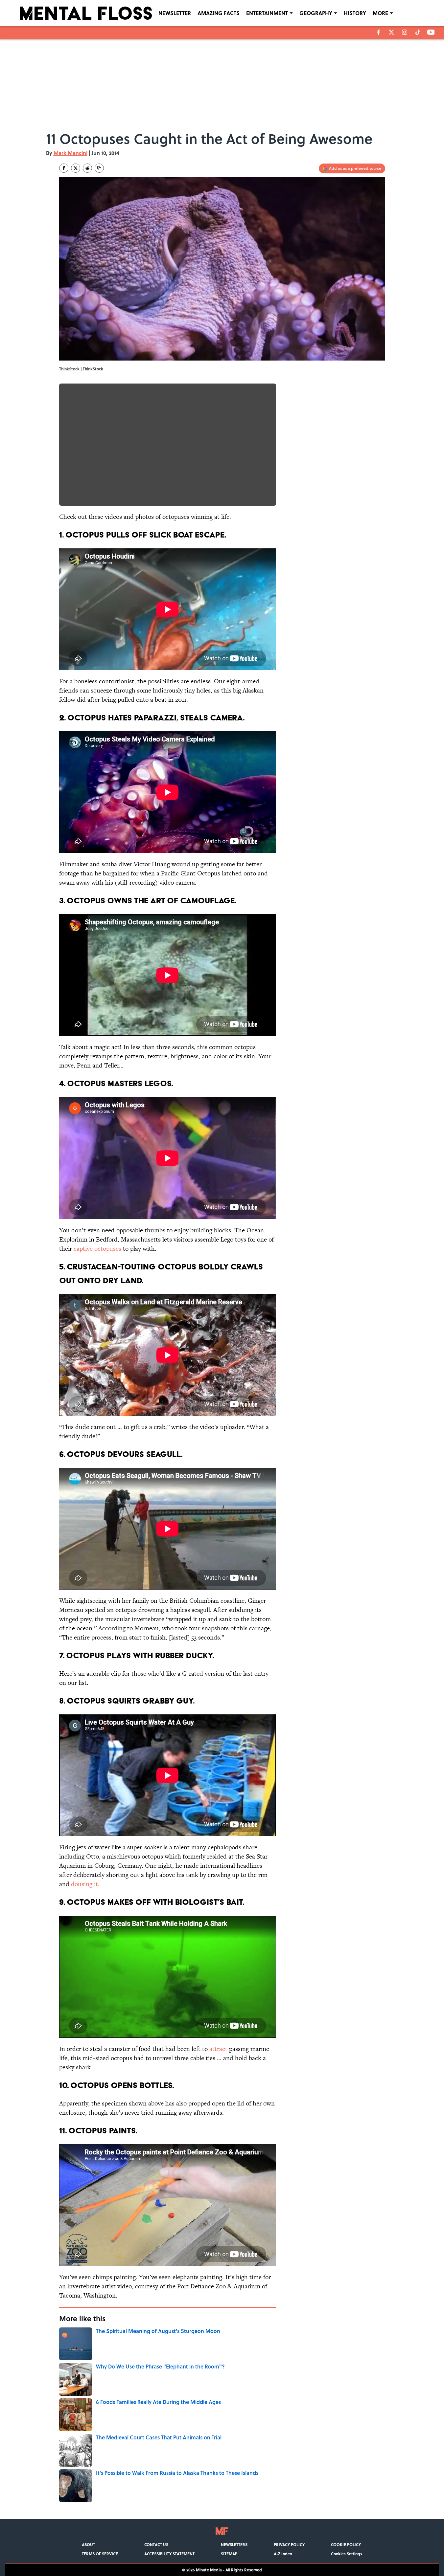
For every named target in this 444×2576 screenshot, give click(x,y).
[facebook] (378, 32)
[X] (391, 32)
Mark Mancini (70, 153)
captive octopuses (97, 1249)
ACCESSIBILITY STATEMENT (169, 2554)
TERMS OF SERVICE (100, 2554)
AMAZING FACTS (219, 13)
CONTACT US (156, 2544)
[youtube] (431, 32)
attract (218, 2049)
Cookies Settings (347, 2554)
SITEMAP (229, 2554)
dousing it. (84, 1884)
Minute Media (209, 2570)
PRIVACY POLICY (289, 2544)
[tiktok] (418, 32)
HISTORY (355, 13)
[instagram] (405, 32)
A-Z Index (283, 2554)
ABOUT (88, 2544)
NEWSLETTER (175, 13)
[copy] (99, 168)
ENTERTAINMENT (267, 13)
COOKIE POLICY (346, 2544)
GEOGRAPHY (316, 13)
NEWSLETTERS (234, 2544)
